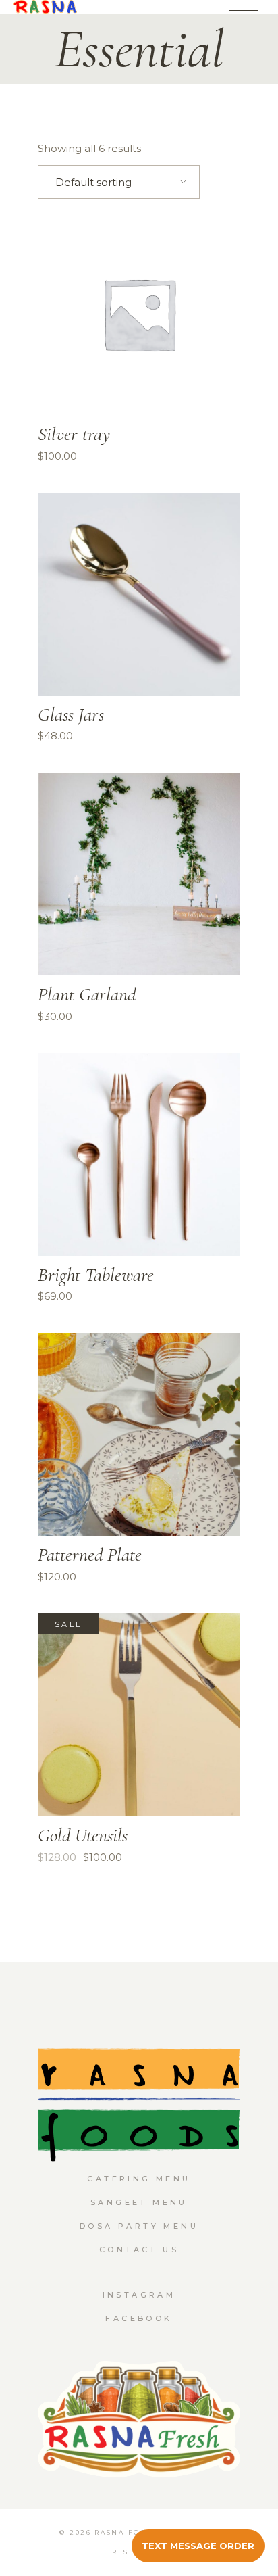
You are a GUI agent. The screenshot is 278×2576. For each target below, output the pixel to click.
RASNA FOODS (127, 2532)
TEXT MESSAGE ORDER (198, 2546)
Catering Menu (139, 2179)
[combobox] (119, 182)
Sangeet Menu (139, 2202)
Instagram (139, 2295)
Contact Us (139, 2250)
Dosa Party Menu (139, 2226)
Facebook (139, 2318)
